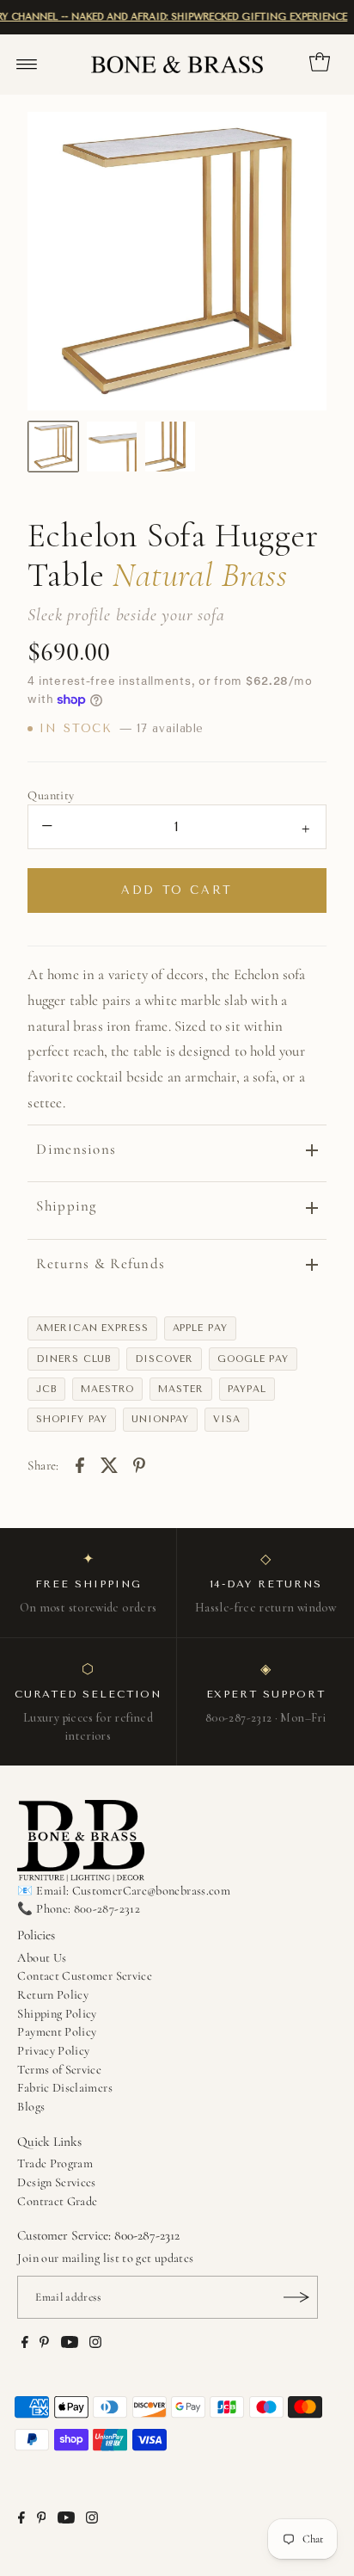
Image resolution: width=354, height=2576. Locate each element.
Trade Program (55, 2163)
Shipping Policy (57, 2014)
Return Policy (53, 1995)
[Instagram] (95, 2345)
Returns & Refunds (101, 1263)
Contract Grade (57, 2201)
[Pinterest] (44, 2345)
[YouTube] (70, 2345)
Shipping (66, 1206)
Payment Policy (57, 2032)
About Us (42, 1958)
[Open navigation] (27, 65)
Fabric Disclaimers (65, 2088)
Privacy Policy (53, 2051)
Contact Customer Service (85, 1976)
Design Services (56, 2182)
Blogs (31, 2107)
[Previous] (55, 261)
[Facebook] (25, 2345)
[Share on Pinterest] (139, 1464)
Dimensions (76, 1149)
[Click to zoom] (299, 139)
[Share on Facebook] (80, 1464)
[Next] (299, 261)
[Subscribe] (296, 2297)
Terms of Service (59, 2070)
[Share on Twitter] (109, 1464)
